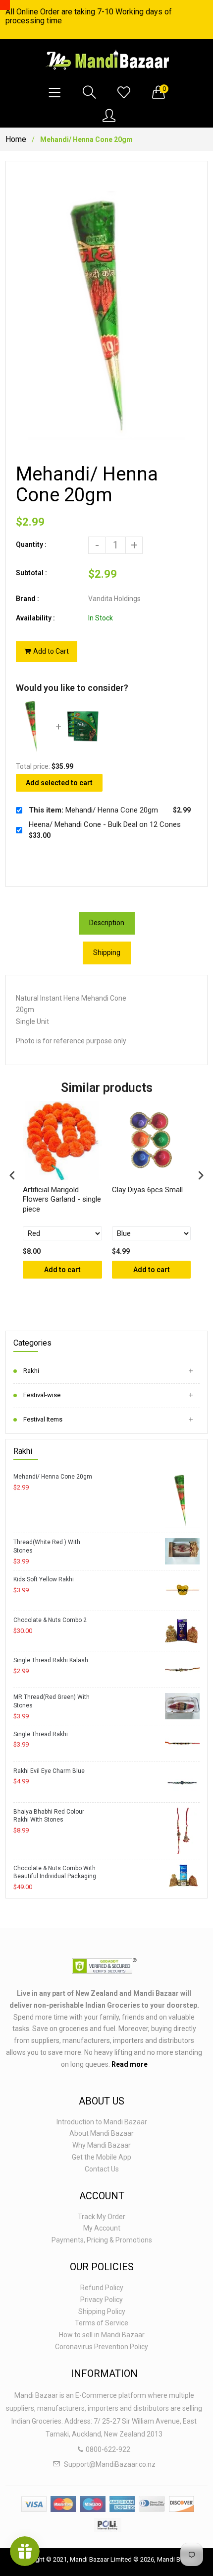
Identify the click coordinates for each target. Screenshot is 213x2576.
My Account (102, 2228)
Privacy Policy (102, 2300)
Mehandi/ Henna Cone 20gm (53, 1477)
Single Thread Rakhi (41, 1734)
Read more (130, 2064)
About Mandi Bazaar (102, 2133)
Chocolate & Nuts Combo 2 (50, 1620)
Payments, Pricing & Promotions (102, 2240)
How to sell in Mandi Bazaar (102, 2335)
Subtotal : (31, 573)
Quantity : (31, 544)
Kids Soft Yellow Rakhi (44, 1579)
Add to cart (62, 1270)
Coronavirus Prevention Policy (102, 2347)
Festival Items (43, 1419)
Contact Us (102, 2169)
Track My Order (102, 2217)
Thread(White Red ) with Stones (47, 1546)
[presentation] (12, 1175)
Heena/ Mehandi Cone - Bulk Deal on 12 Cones (105, 824)
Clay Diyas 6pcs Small (147, 1190)
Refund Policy (102, 2288)
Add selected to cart (59, 783)
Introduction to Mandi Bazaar (102, 2122)
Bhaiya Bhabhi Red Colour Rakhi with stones (49, 1816)
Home (16, 139)
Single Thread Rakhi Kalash (51, 1660)
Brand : (27, 599)
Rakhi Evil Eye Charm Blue (49, 1771)
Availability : (35, 618)
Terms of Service (102, 2323)
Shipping (107, 952)
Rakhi (31, 1371)
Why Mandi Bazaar (102, 2145)
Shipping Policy (102, 2311)
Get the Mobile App (102, 2157)
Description (107, 923)
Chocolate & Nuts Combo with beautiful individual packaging (55, 1872)
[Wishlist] (124, 93)
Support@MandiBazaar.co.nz (110, 2464)
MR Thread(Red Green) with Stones (52, 1701)
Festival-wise (42, 1395)
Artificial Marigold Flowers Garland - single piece (62, 1199)
